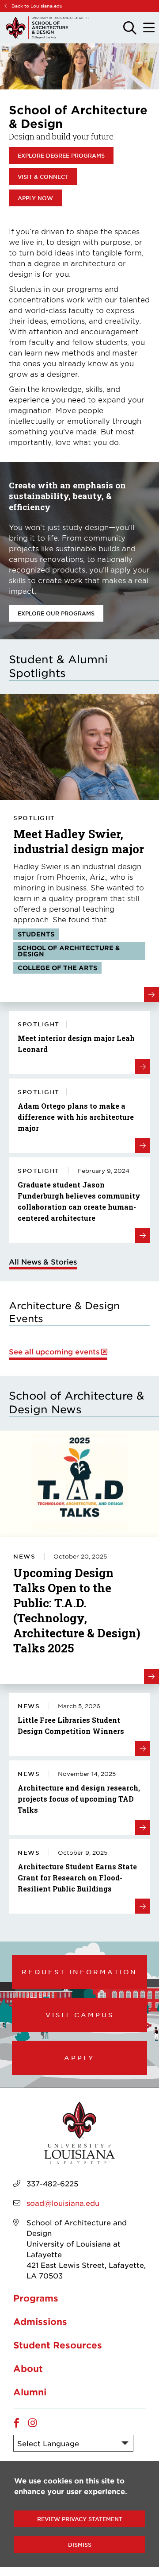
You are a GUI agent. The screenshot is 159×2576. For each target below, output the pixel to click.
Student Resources (58, 2345)
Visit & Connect (43, 177)
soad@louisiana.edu (63, 2203)
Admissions (40, 2321)
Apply (79, 2058)
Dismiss (80, 2545)
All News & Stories (43, 1261)
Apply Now (35, 198)
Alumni (30, 2392)
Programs (36, 2298)
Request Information (79, 1972)
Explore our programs (56, 613)
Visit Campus (80, 2015)
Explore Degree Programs (61, 155)
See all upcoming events (54, 1352)
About (28, 2368)
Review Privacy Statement (80, 2519)
